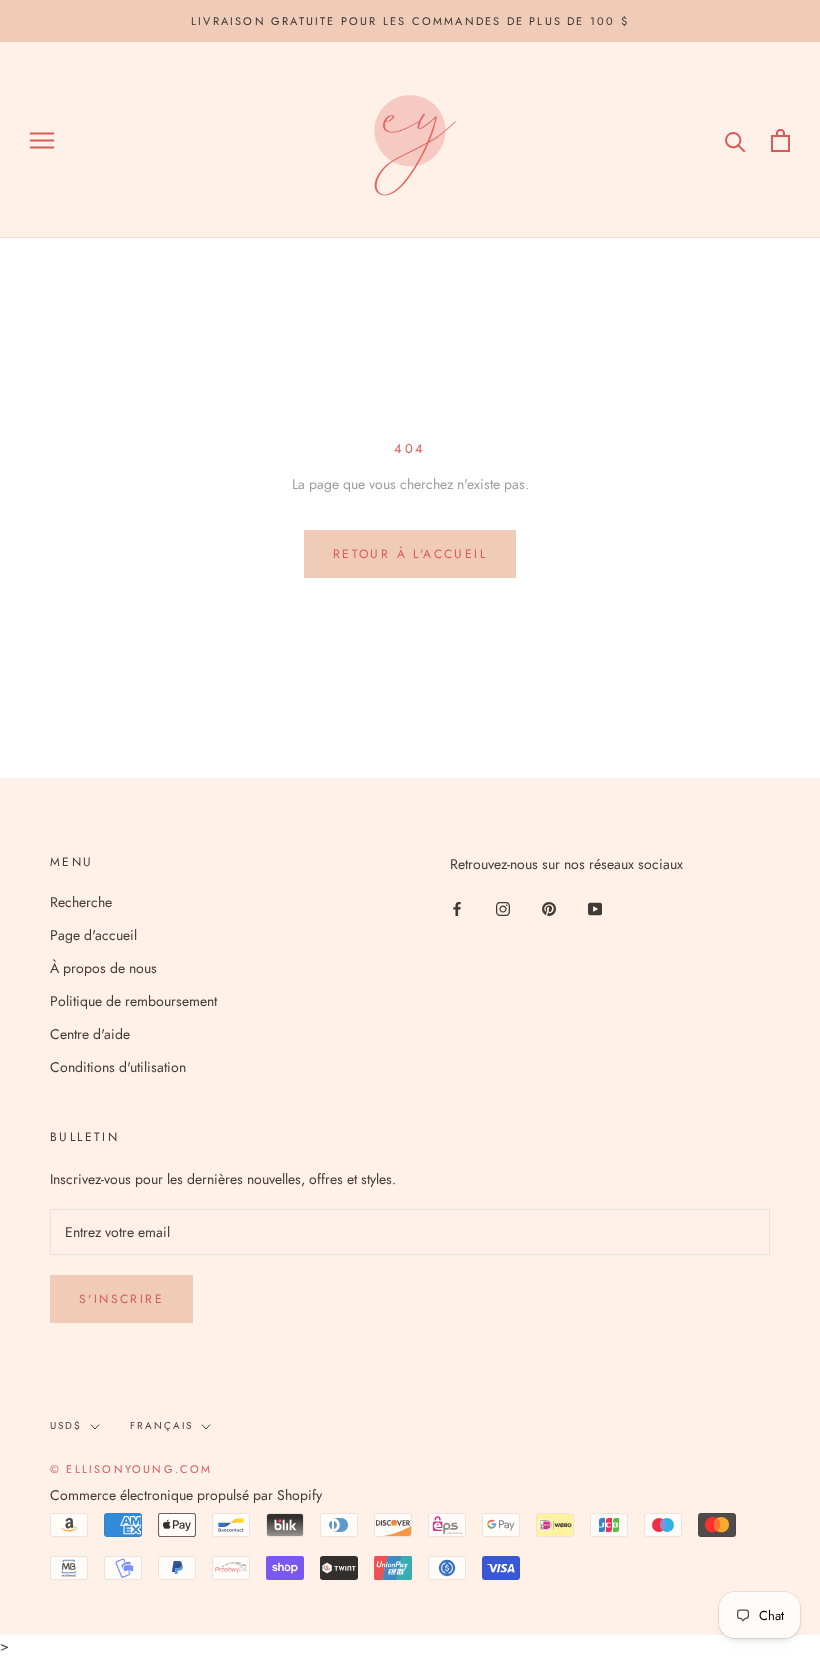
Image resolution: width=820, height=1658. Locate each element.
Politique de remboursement (133, 1001)
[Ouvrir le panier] (780, 140)
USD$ (66, 1425)
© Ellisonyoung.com (131, 1469)
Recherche (81, 902)
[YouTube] (595, 907)
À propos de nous (103, 968)
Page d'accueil (93, 935)
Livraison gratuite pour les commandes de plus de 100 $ (410, 21)
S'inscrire (121, 1299)
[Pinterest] (549, 907)
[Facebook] (457, 907)
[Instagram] (503, 907)
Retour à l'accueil (410, 554)
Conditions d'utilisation (118, 1067)
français (161, 1425)
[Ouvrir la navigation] (42, 140)
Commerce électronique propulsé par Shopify (186, 1495)
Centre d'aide (90, 1034)
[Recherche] (735, 140)
